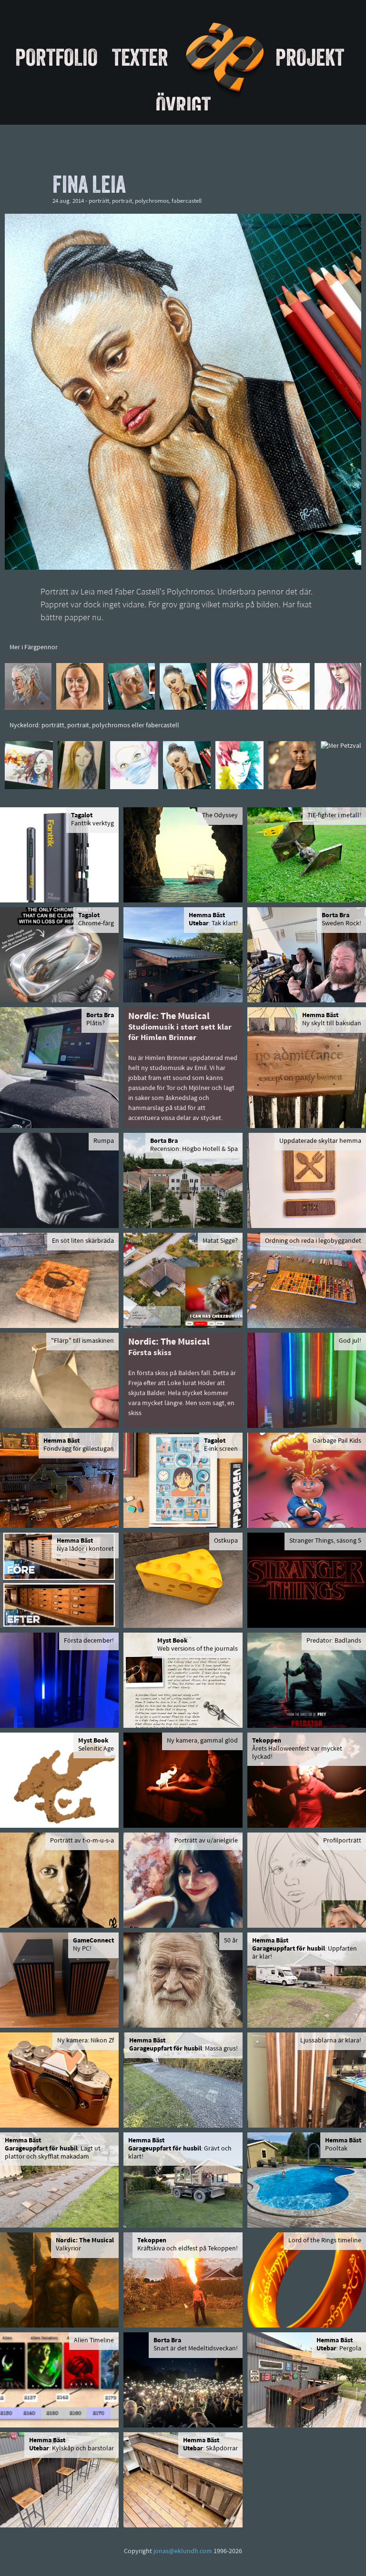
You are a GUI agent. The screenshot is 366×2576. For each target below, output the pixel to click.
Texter (140, 57)
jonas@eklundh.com (183, 2551)
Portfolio (56, 57)
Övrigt (183, 105)
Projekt (310, 57)
